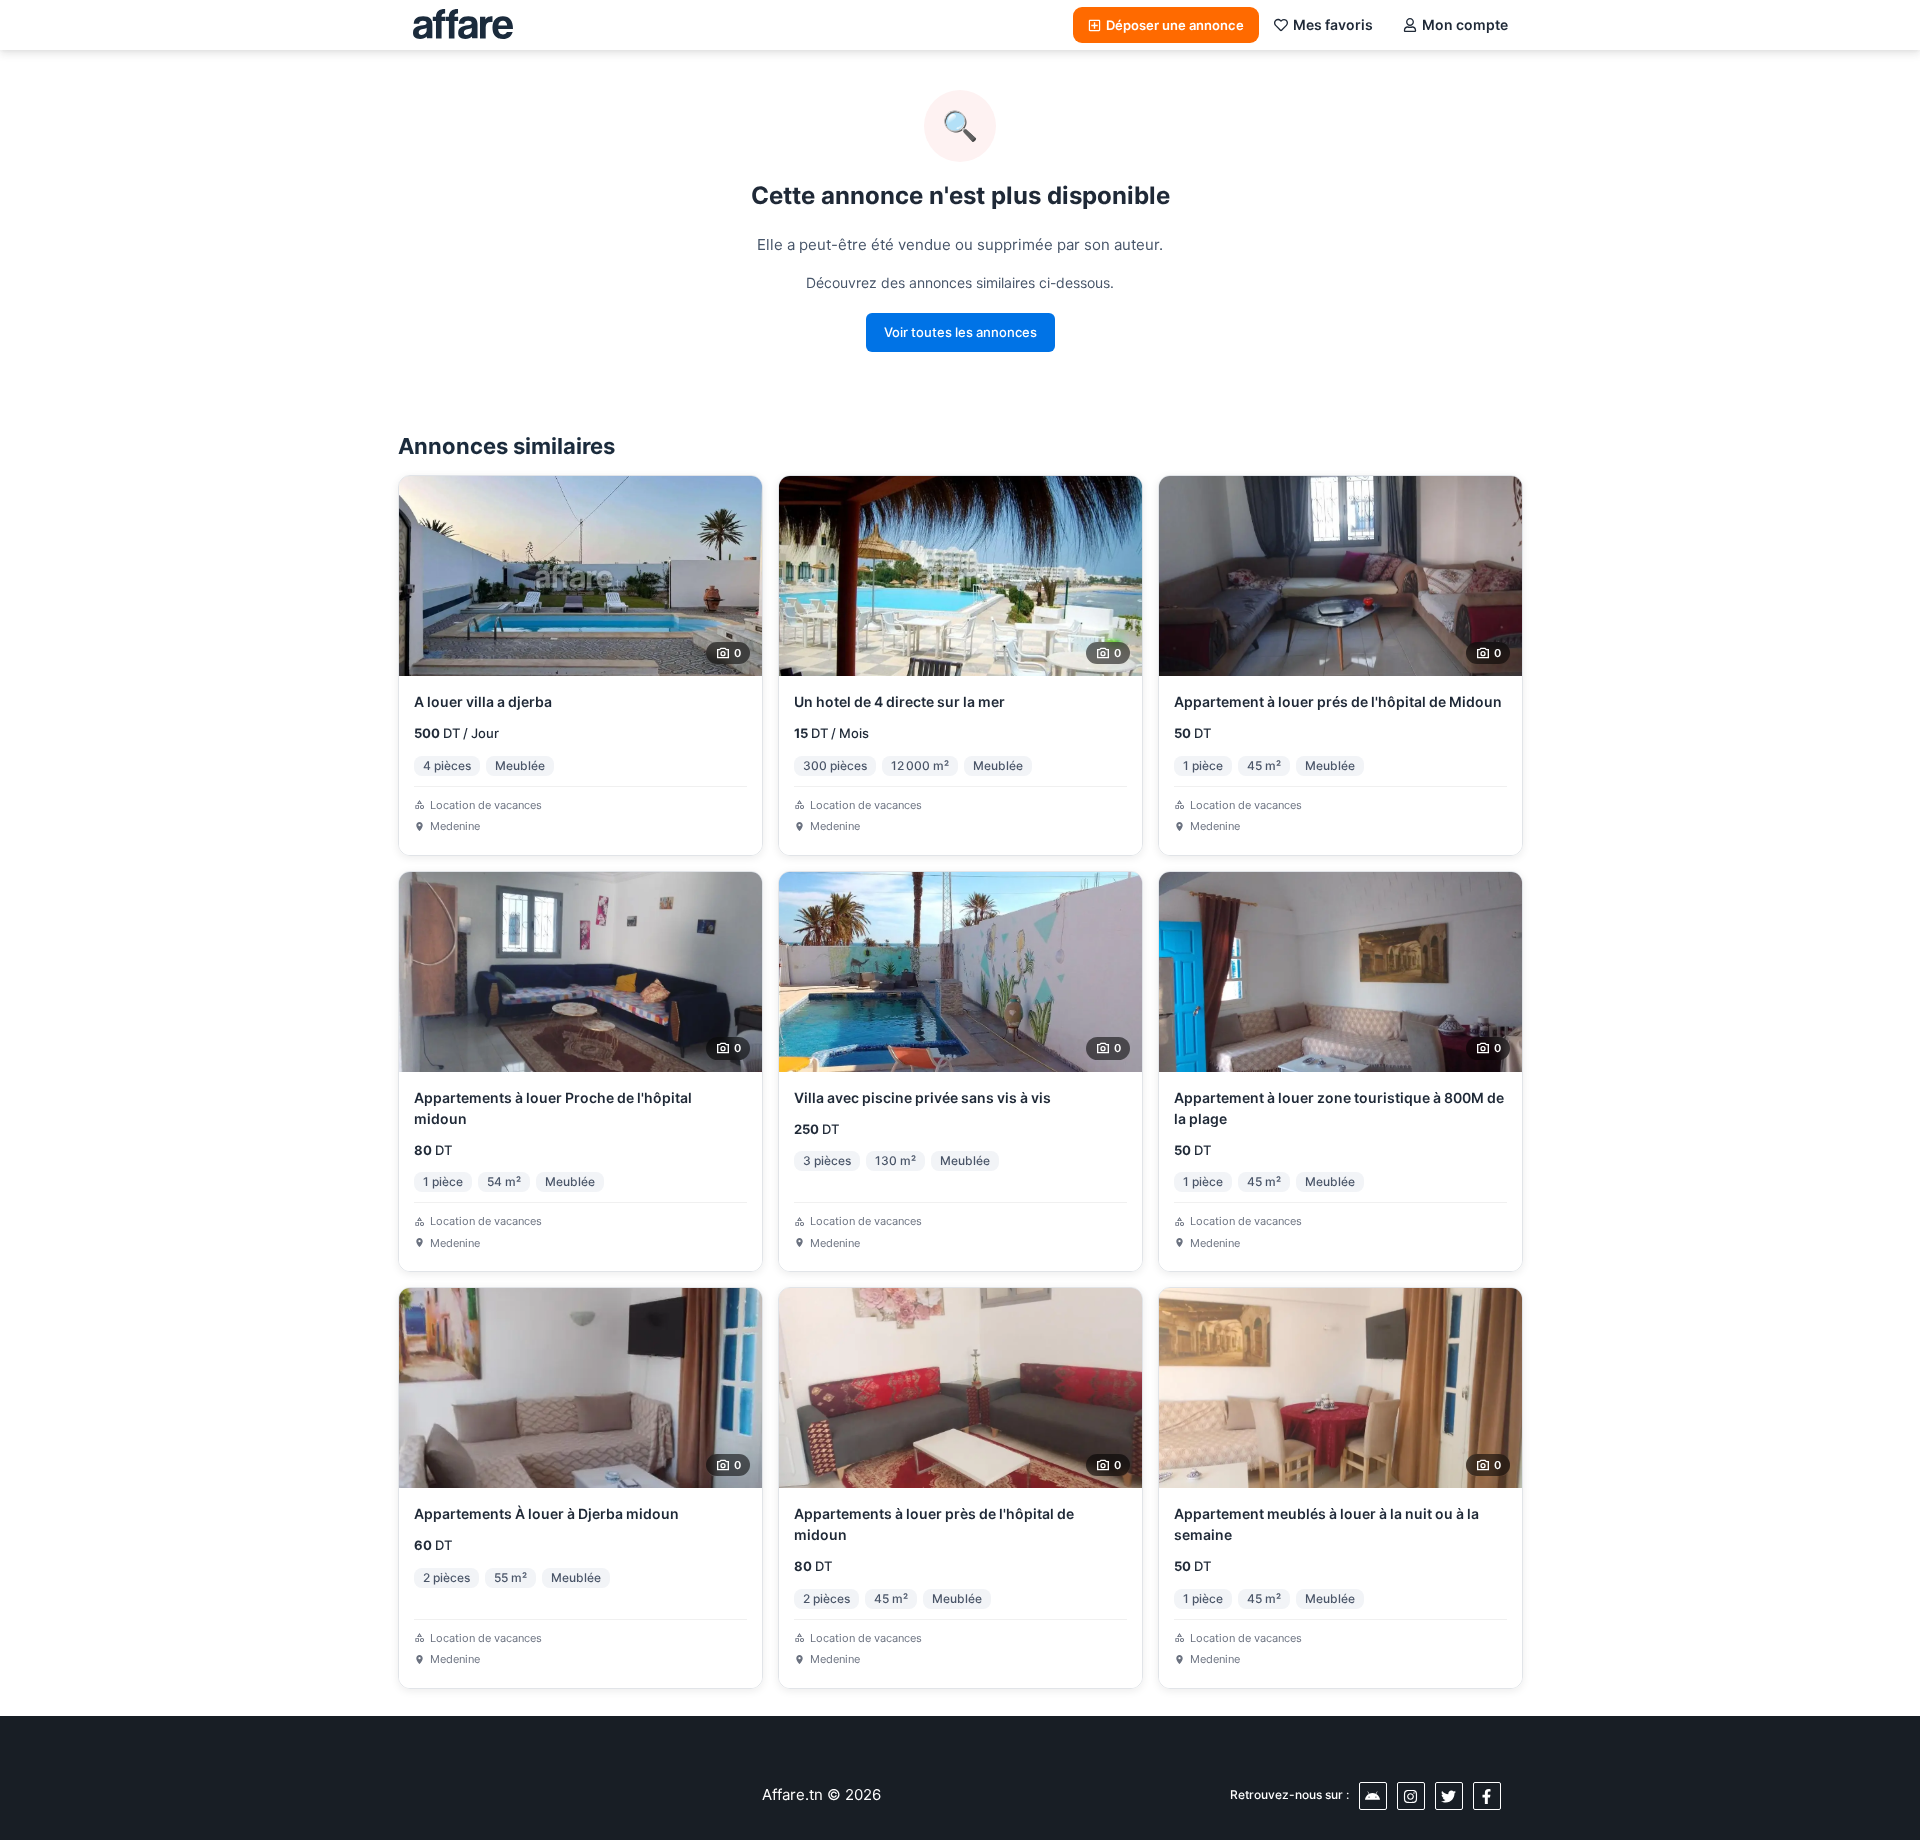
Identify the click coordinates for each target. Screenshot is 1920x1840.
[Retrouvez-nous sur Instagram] (1411, 1796)
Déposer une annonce (1175, 25)
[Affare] (463, 25)
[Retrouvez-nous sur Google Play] (1373, 1796)
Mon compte (1465, 24)
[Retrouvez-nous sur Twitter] (1449, 1796)
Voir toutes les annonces (960, 332)
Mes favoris (1333, 24)
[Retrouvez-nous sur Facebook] (1487, 1796)
